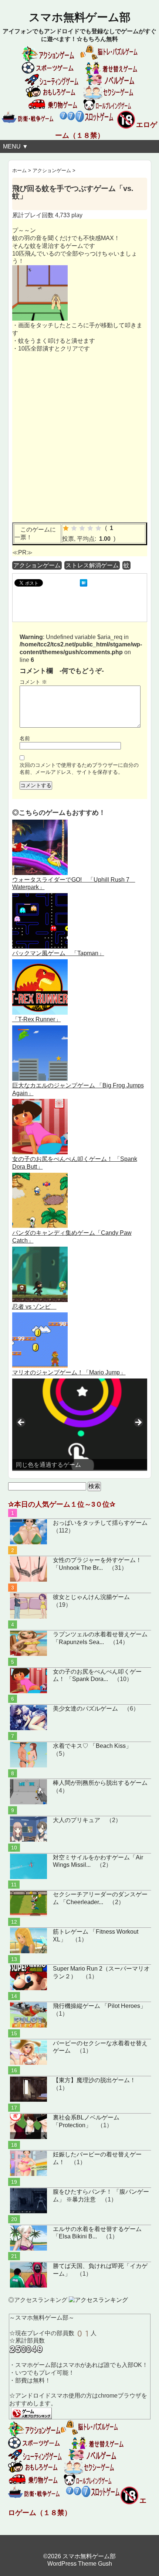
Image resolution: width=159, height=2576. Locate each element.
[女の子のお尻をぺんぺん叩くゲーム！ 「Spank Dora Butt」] (40, 1102)
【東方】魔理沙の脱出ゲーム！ (94, 2080)
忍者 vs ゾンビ (34, 1307)
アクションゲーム (37, 565)
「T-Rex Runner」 (37, 1019)
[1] (66, 528)
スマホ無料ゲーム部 (80, 17)
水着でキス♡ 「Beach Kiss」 (92, 1746)
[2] (74, 528)
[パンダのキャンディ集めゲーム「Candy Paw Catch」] (40, 1176)
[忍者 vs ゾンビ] (40, 1250)
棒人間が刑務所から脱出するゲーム (100, 1783)
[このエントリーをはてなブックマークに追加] (84, 583)
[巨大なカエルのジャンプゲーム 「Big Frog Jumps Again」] (40, 1029)
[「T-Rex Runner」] (40, 963)
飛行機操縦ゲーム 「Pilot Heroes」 (99, 2006)
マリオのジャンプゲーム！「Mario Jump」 (69, 1372)
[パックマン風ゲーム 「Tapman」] (40, 897)
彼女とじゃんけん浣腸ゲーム (91, 1597)
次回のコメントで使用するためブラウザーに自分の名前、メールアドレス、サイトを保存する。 (79, 768)
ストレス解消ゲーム (92, 565)
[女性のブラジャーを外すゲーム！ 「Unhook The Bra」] (28, 1569)
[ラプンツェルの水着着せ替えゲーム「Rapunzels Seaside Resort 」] (28, 1643)
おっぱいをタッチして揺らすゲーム (100, 1523)
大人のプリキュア (77, 1820)
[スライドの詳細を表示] (80, 1424)
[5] (98, 528)
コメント (33, 682)
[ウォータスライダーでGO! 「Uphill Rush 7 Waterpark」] (40, 823)
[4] (90, 528)
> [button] (138, 1423)
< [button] (21, 1423)
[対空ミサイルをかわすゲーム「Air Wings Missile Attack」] (28, 1866)
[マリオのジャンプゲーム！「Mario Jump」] (40, 1316)
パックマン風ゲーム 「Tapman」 (58, 953)
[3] (82, 528)
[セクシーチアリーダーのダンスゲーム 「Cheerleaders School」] (28, 1903)
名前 (25, 738)
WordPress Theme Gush (80, 2564)
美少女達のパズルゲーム (85, 1709)
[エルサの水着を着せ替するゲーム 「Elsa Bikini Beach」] (28, 2238)
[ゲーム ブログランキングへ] (31, 2411)
